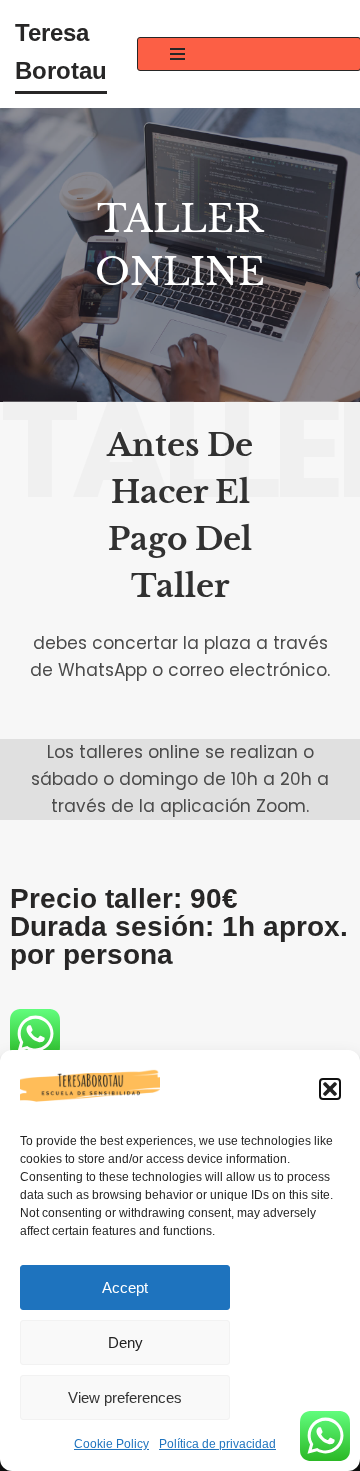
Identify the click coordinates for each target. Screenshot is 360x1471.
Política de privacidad (217, 1444)
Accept (125, 1287)
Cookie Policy (111, 1444)
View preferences (125, 1397)
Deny (125, 1342)
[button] (330, 1089)
